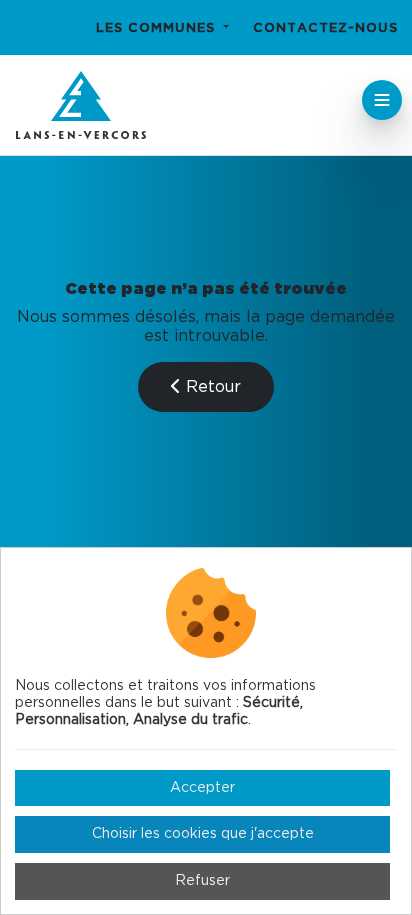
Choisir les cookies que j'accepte (203, 834)
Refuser (202, 881)
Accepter (202, 788)
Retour (211, 387)
